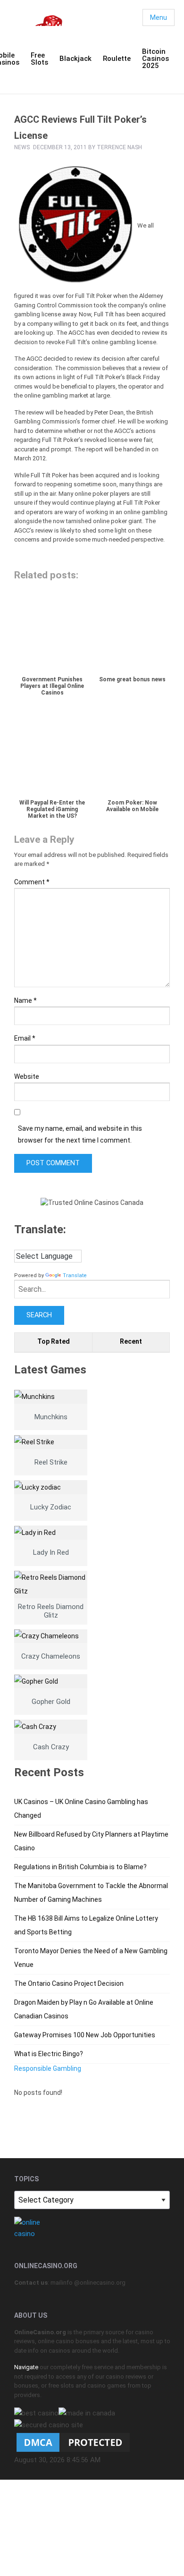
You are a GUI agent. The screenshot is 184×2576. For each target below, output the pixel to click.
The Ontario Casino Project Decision (69, 1983)
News (22, 147)
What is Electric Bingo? (49, 2054)
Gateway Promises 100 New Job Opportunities (85, 2035)
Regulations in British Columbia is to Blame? (80, 1867)
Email (25, 1038)
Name (25, 1000)
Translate (75, 1275)
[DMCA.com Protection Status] (73, 2442)
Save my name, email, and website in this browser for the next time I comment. (80, 1134)
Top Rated (54, 1341)
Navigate (26, 2367)
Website (27, 1076)
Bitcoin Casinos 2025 (155, 59)
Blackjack (75, 59)
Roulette (117, 59)
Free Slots (39, 59)
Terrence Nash (119, 147)
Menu (159, 17)
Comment (32, 882)
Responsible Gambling (48, 2068)
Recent (131, 1341)
